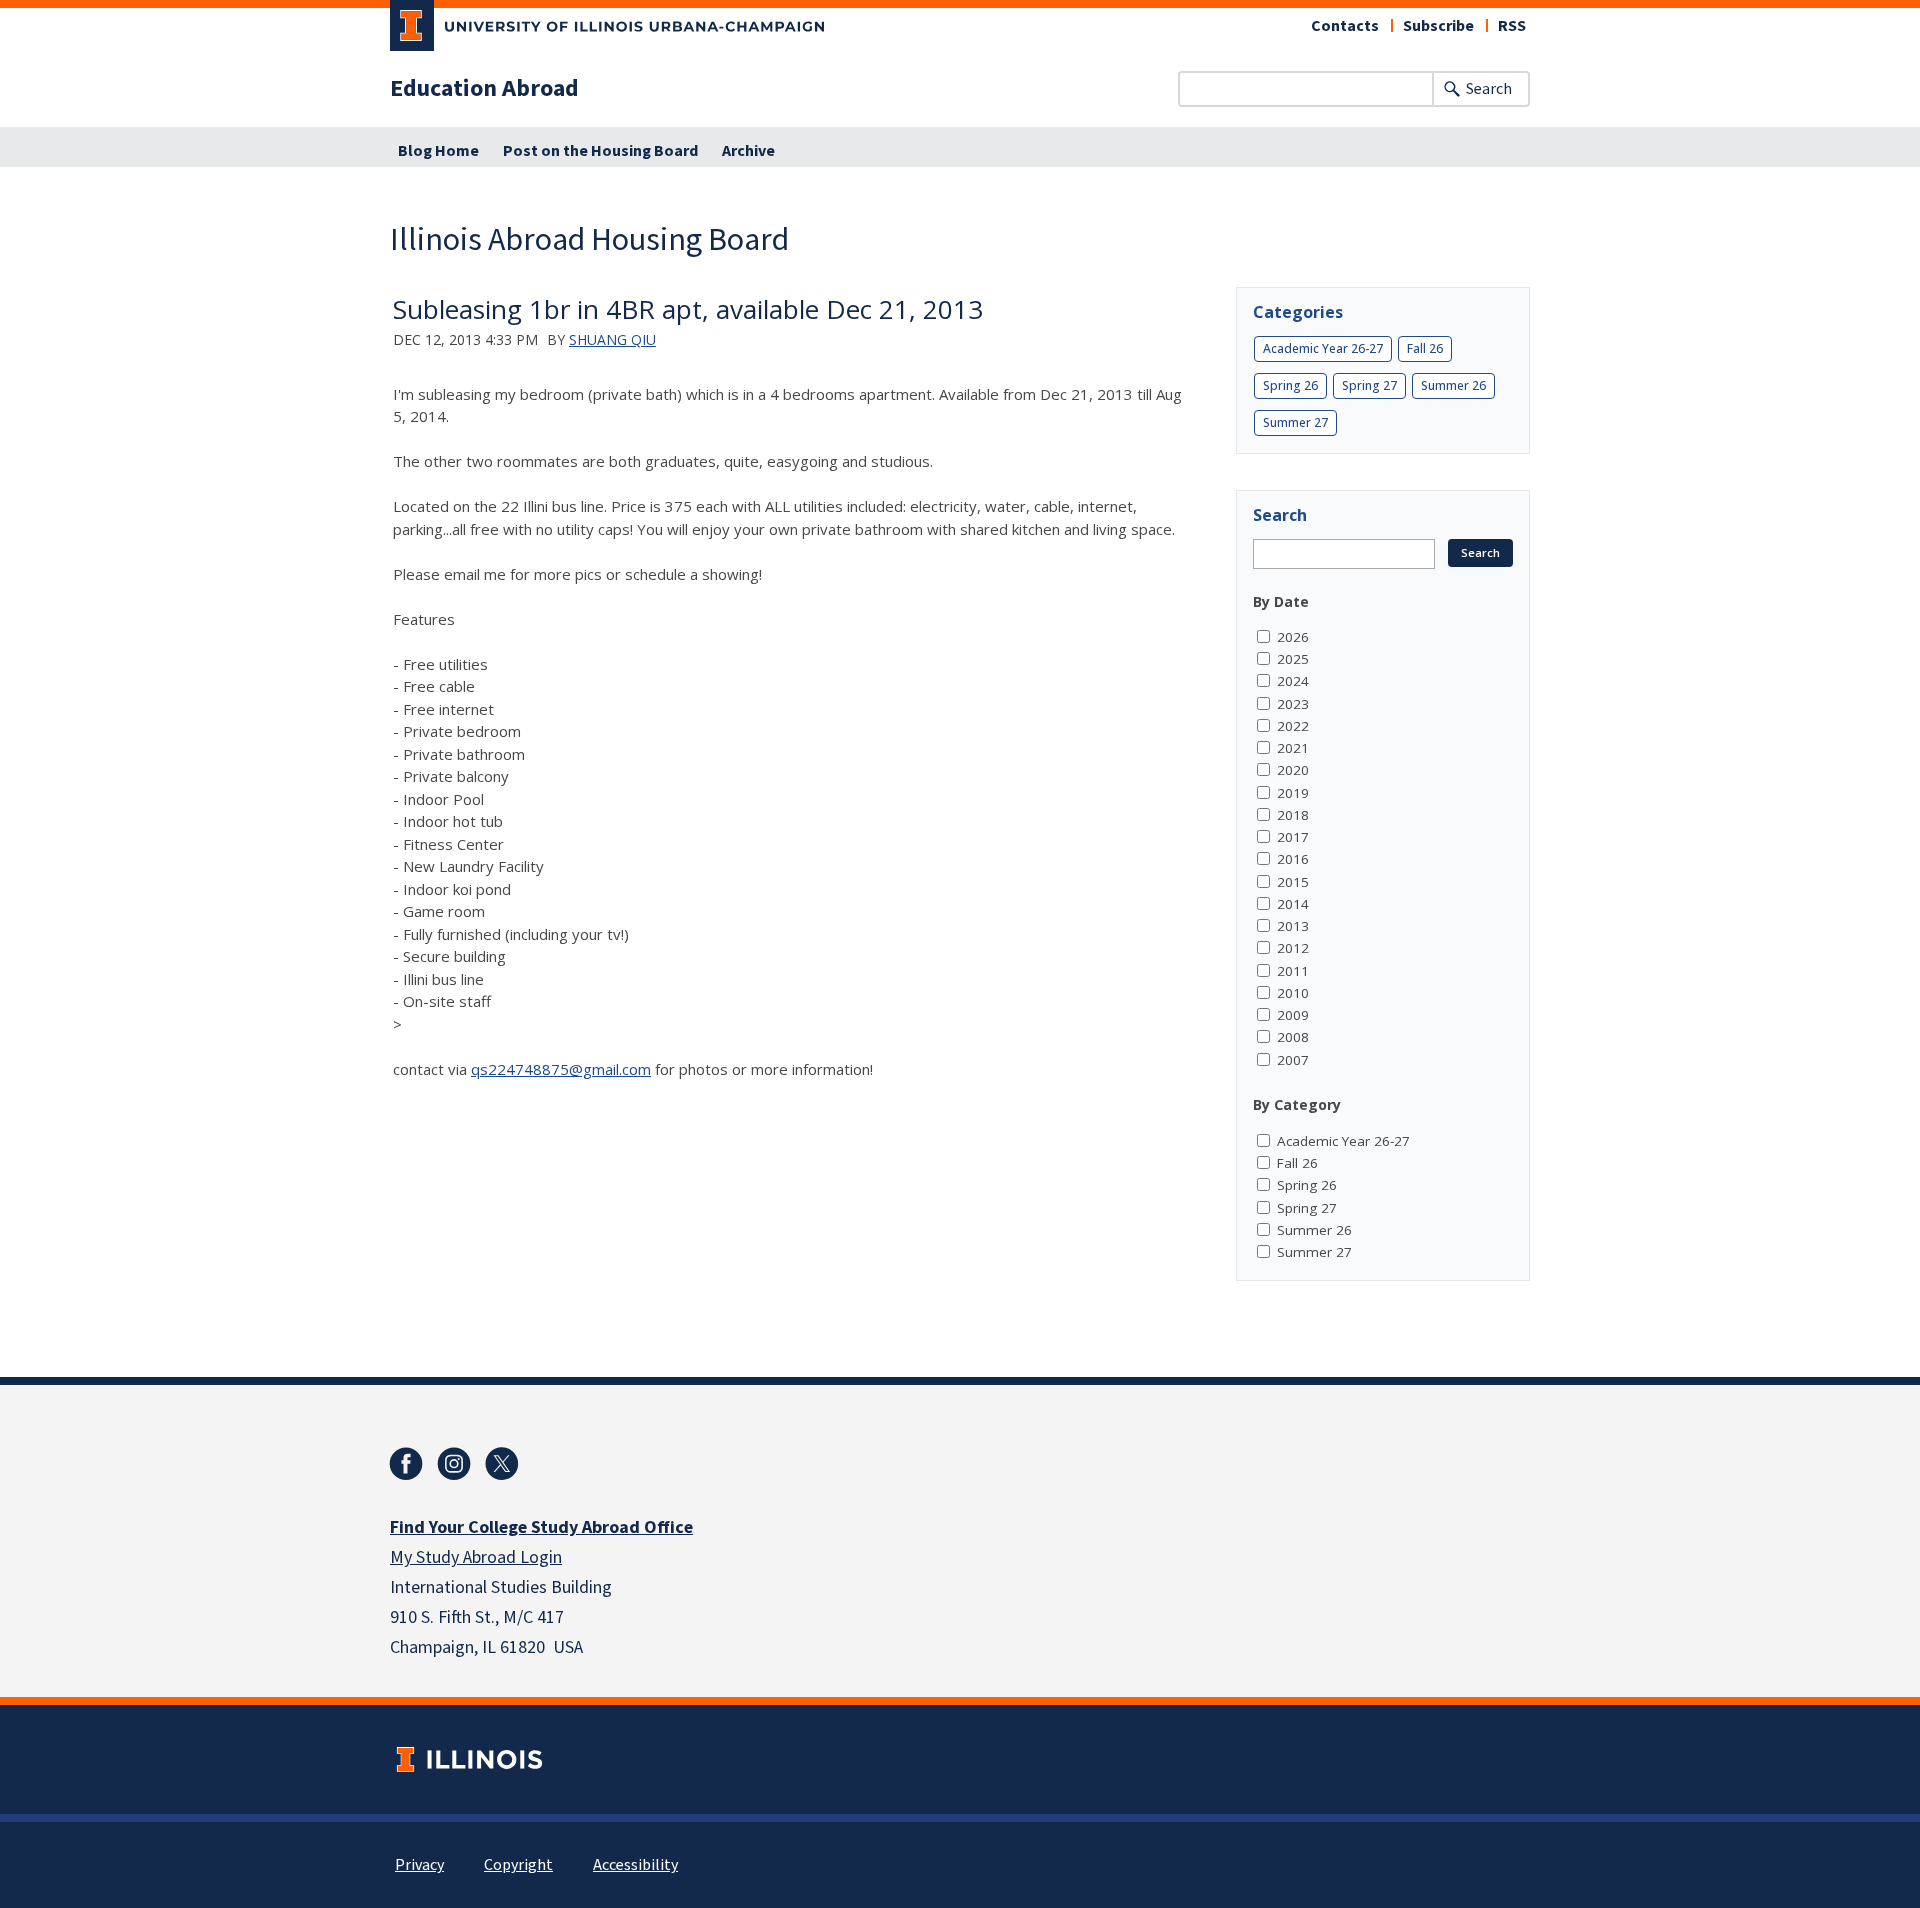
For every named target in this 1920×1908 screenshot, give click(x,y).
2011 (1293, 971)
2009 (1293, 1015)
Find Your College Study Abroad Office (541, 1527)
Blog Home (438, 151)
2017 (1293, 837)
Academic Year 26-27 (1323, 348)
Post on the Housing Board (600, 151)
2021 (1293, 748)
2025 (1293, 659)
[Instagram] (454, 1464)
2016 (1293, 859)
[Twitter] (502, 1464)
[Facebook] (406, 1464)
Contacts (1345, 26)
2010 (1293, 993)
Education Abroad (484, 89)
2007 (1293, 1060)
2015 (1293, 882)
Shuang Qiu (612, 339)
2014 (1293, 904)
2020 (1293, 770)
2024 (1293, 681)
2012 (1293, 948)
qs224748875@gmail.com (561, 1069)
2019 (1293, 793)
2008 (1293, 1037)
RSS (1512, 26)
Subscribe (1438, 26)
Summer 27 (1295, 422)
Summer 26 (1453, 385)
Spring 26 (1290, 385)
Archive (748, 151)
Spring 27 (1369, 385)
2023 (1293, 704)
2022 (1293, 726)
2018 (1293, 815)
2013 (1293, 926)
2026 (1293, 637)
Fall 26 (1425, 348)
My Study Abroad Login (476, 1557)
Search (1489, 89)
